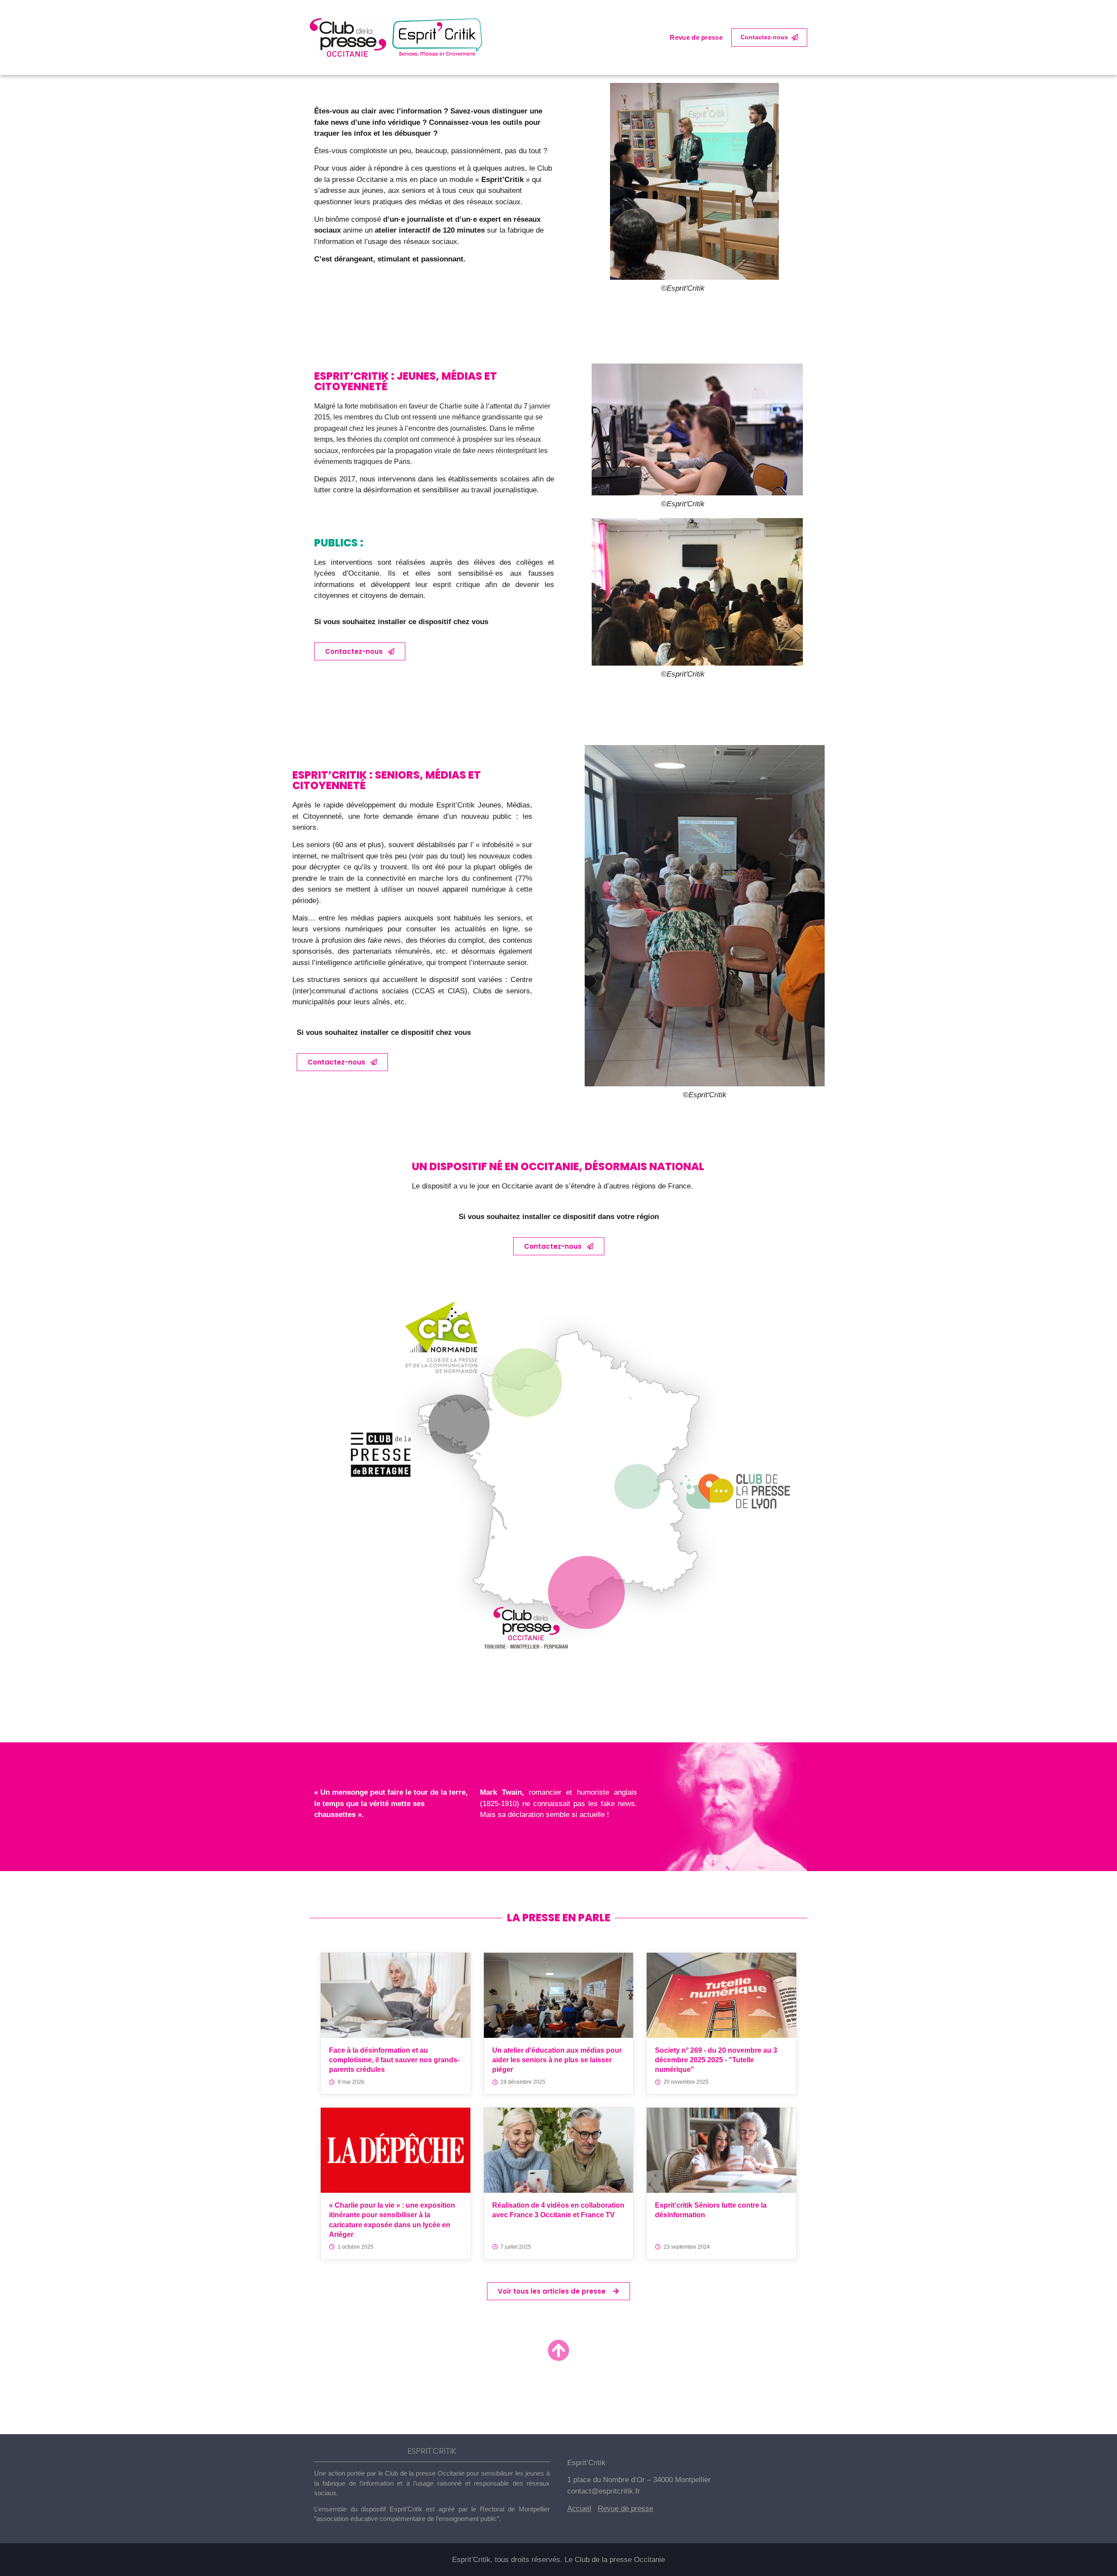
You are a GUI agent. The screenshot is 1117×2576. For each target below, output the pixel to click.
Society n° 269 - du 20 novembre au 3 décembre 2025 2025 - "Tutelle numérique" (716, 2060)
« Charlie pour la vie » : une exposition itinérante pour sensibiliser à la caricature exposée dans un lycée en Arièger (392, 2220)
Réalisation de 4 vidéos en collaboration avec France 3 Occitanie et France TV (558, 2210)
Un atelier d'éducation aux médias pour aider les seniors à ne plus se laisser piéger (557, 2060)
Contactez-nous (764, 37)
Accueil (579, 2509)
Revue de (614, 2509)
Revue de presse (696, 37)
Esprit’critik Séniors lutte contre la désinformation (711, 2210)
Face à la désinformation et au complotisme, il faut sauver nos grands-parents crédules (394, 2060)
